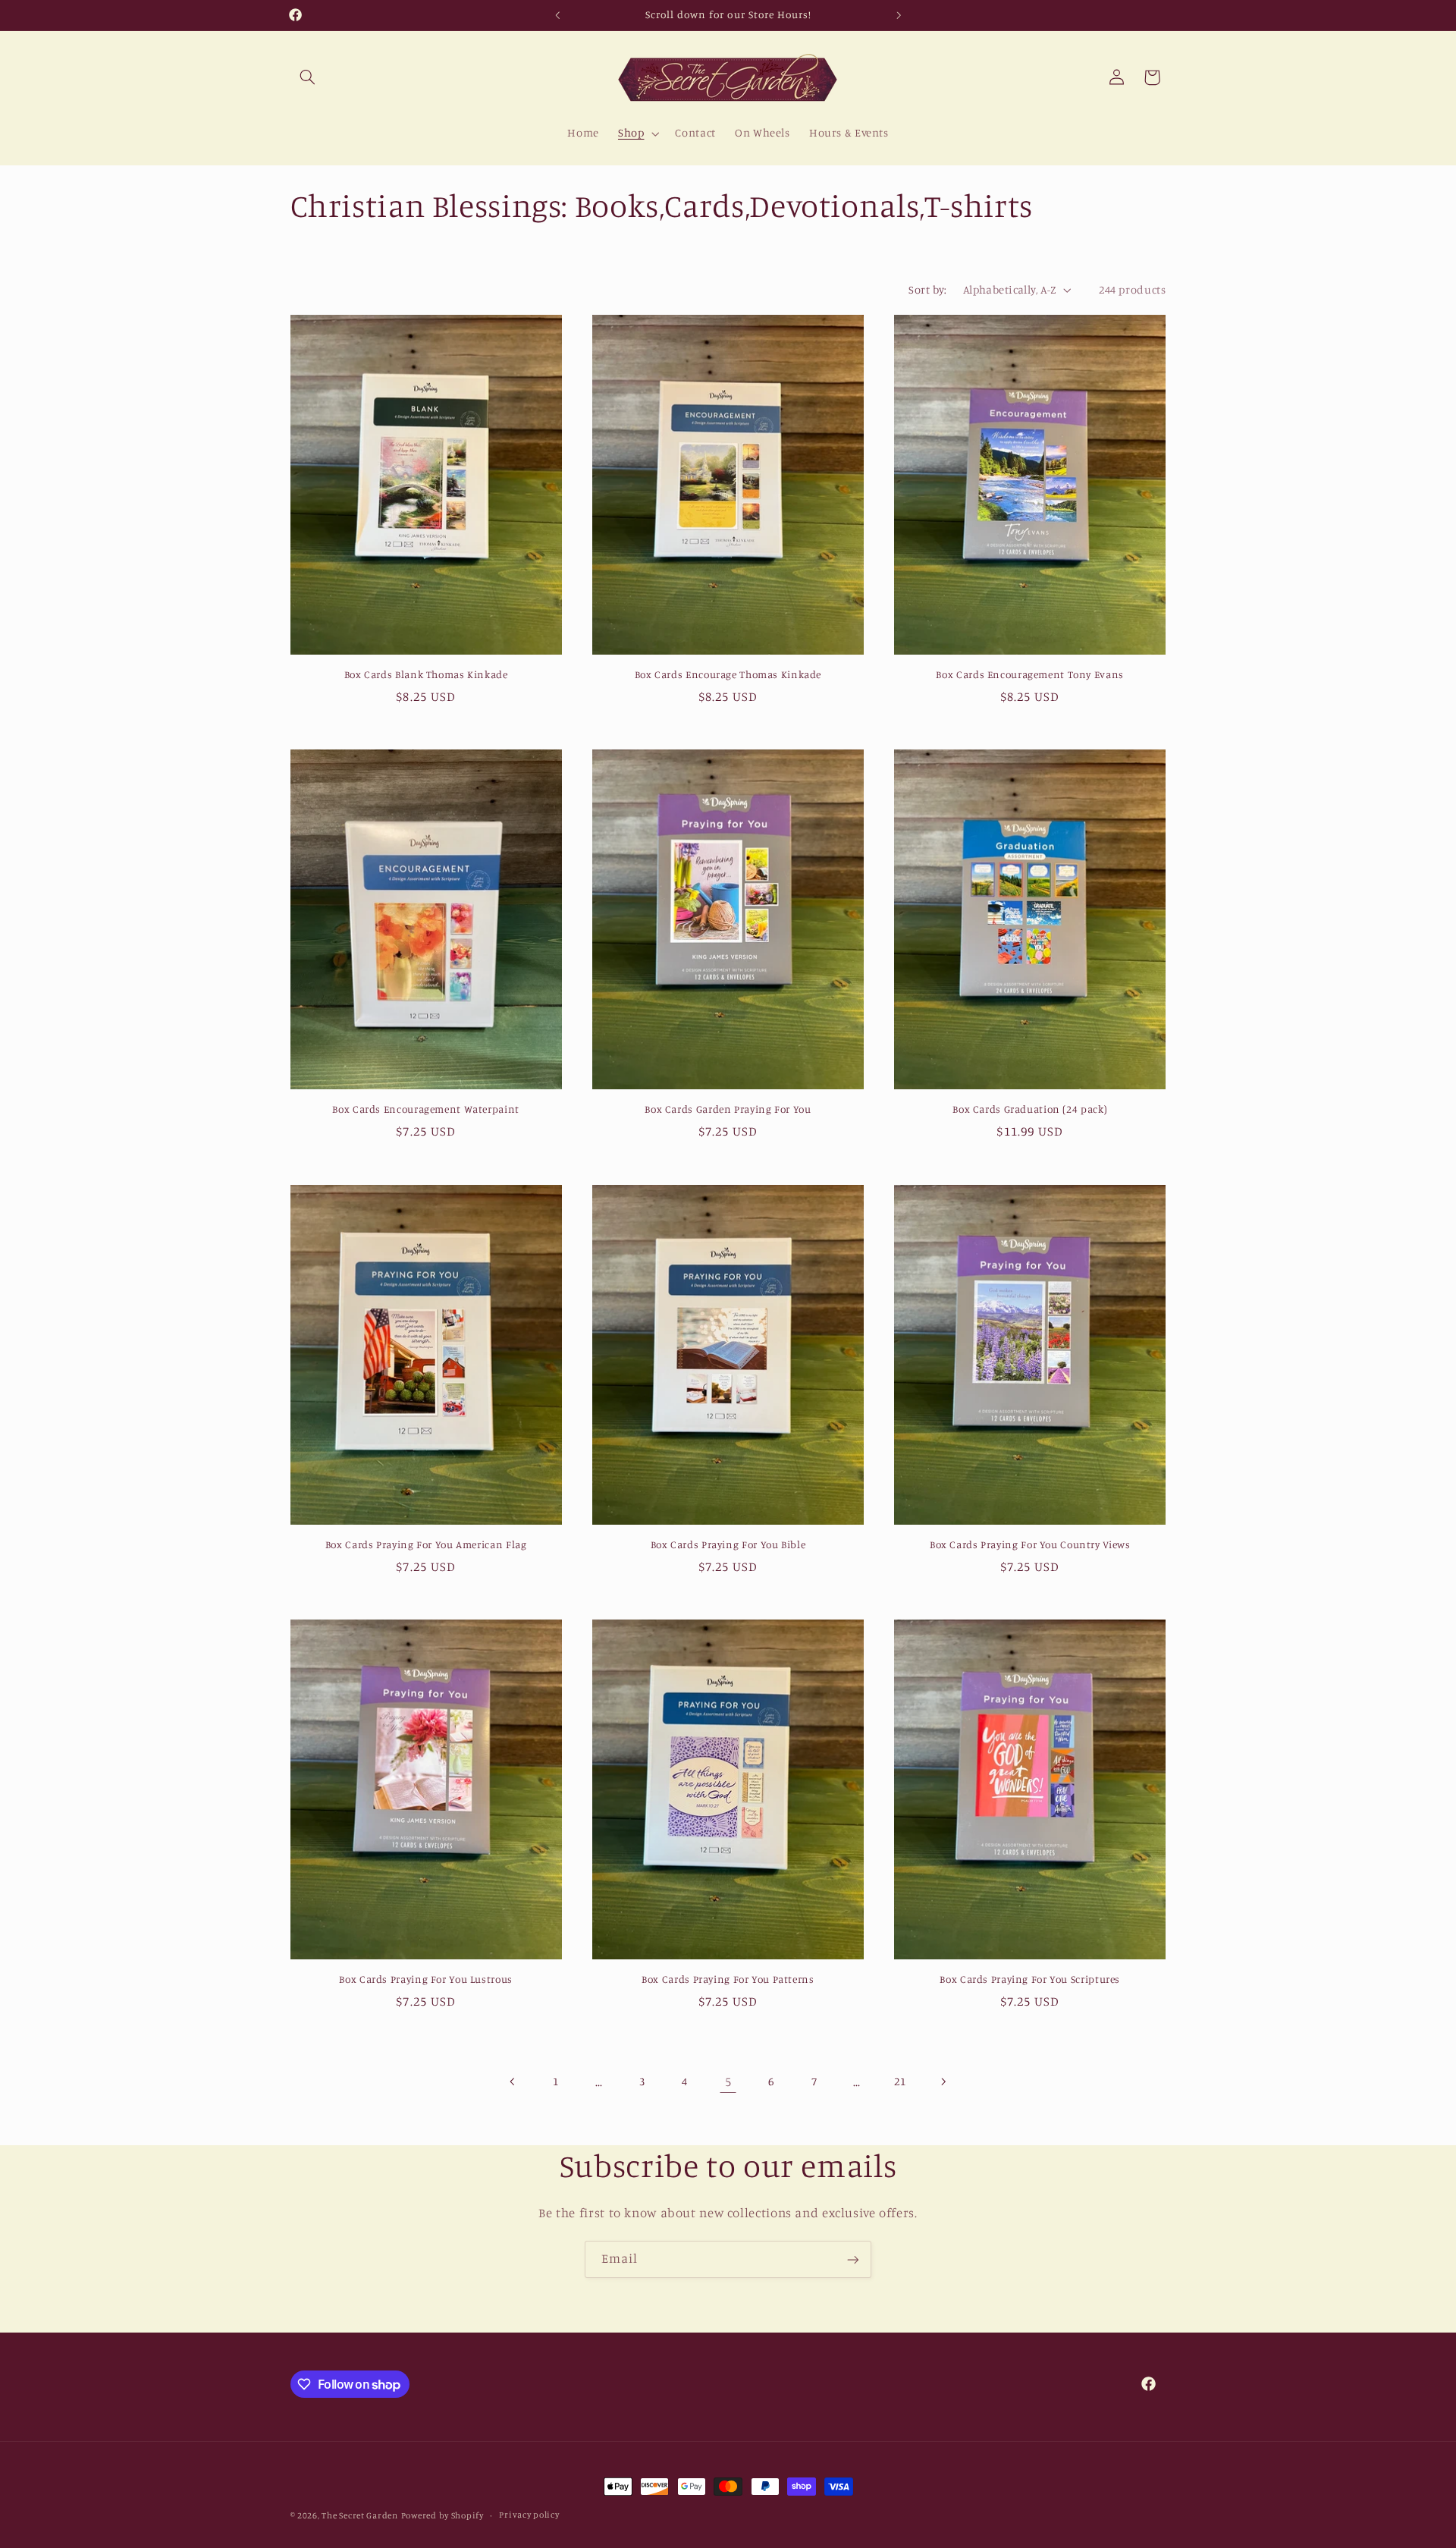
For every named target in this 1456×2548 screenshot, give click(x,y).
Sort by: (927, 289)
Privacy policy (529, 2515)
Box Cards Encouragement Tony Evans (1029, 674)
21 (900, 2081)
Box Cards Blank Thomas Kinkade (426, 674)
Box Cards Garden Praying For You (728, 1109)
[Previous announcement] (557, 15)
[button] (308, 77)
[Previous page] (513, 2081)
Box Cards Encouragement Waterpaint (425, 1109)
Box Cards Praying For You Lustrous (425, 1979)
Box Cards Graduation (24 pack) (1030, 1109)
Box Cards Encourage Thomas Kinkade (728, 674)
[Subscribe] (853, 2259)
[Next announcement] (899, 15)
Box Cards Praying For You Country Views (1030, 1544)
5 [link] (728, 2081)
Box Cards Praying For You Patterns (728, 1979)
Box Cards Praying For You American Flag (426, 1544)
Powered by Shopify (442, 2515)
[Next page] (943, 2081)
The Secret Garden (360, 2515)
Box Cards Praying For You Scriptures (1030, 1979)
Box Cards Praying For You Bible (728, 1544)
